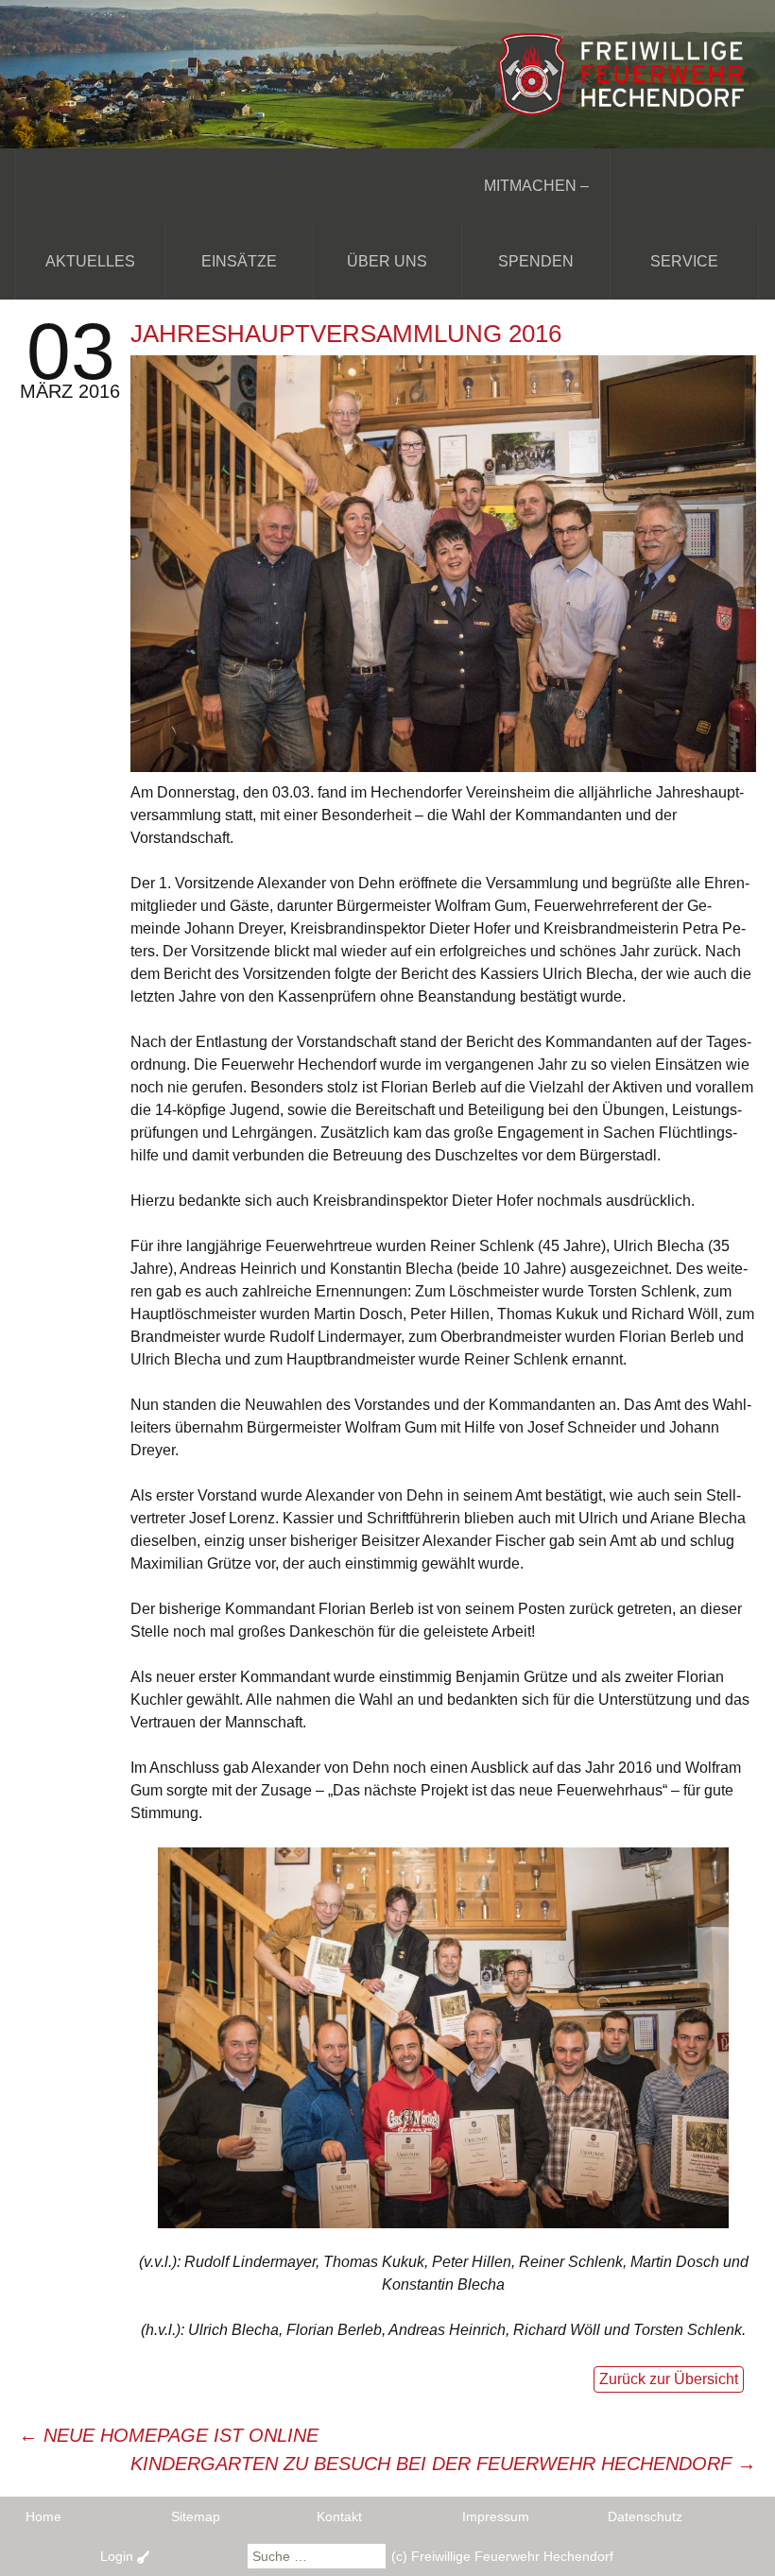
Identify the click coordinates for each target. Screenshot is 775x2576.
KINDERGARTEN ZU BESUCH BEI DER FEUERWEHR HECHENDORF (443, 2464)
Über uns (387, 261)
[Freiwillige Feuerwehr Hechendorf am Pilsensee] (387, 73)
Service (684, 261)
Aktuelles (90, 261)
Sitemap (196, 2516)
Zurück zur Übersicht (669, 2379)
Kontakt (339, 2516)
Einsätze (239, 261)
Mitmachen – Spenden (536, 223)
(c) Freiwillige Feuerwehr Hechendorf (502, 2556)
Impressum (496, 2516)
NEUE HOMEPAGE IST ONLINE (169, 2435)
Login (119, 2556)
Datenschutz (645, 2516)
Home (43, 2516)
